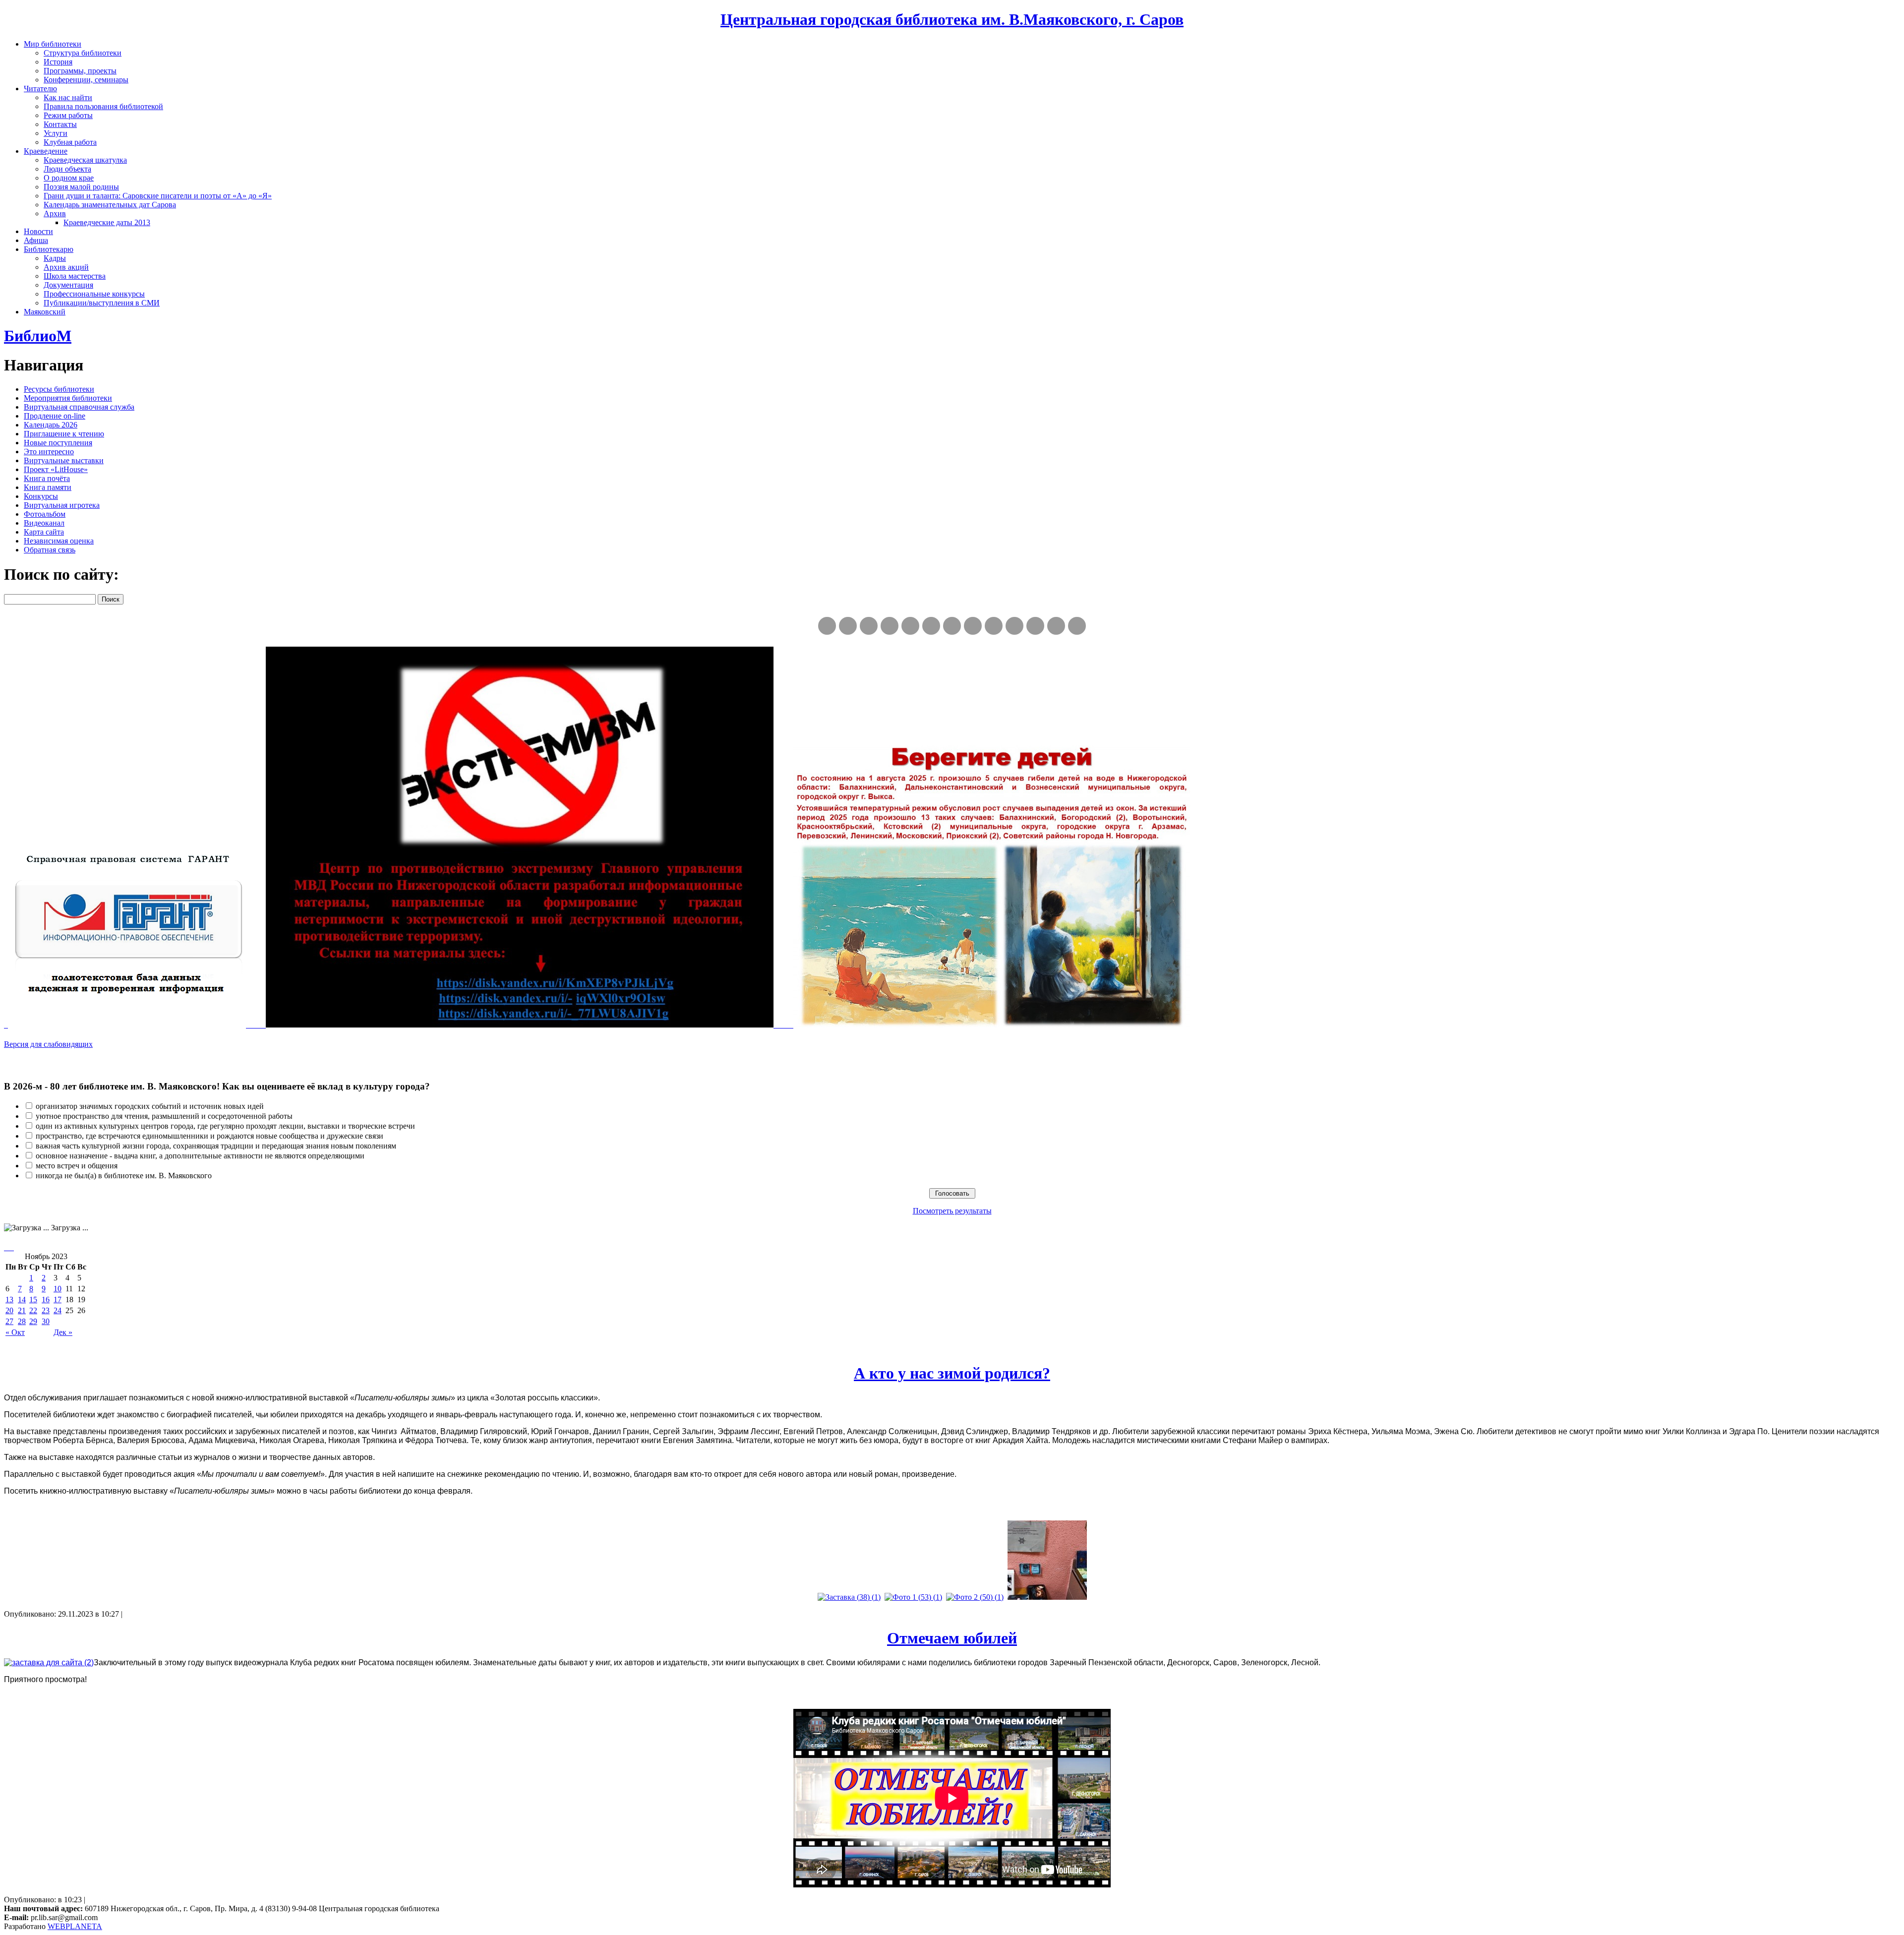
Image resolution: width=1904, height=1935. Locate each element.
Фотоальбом (45, 514)
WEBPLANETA (75, 1926)
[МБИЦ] (890, 626)
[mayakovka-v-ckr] (931, 626)
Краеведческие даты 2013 (107, 222)
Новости (38, 231)
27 (9, 1321)
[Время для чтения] (952, 626)
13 (9, 1300)
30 (46, 1321)
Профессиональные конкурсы (94, 294)
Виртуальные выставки (64, 460)
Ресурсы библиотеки (59, 389)
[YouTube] (1056, 626)
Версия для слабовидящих (48, 1044)
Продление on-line (55, 416)
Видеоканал (44, 523)
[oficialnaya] (827, 626)
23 (46, 1310)
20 (9, 1310)
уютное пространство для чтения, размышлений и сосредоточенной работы (164, 1116)
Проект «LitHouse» (56, 469)
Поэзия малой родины (81, 187)
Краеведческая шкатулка (85, 160)
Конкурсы (41, 496)
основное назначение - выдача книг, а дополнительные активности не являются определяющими (200, 1156)
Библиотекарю (49, 249)
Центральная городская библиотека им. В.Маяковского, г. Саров (952, 19)
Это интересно (49, 452)
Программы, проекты (80, 71)
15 (33, 1300)
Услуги (56, 133)
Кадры (55, 258)
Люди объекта (67, 169)
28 (22, 1321)
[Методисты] (1014, 626)
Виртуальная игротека (62, 505)
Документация (68, 285)
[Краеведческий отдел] (910, 626)
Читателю (40, 89)
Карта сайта (44, 532)
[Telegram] (848, 626)
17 (58, 1300)
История (58, 62)
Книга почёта (47, 478)
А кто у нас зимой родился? (952, 1373)
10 (58, 1289)
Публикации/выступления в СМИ (102, 303)
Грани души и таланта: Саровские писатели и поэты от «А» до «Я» (158, 196)
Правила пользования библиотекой (103, 106)
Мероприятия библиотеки (68, 398)
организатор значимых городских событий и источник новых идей (150, 1106)
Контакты (60, 124)
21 (22, 1310)
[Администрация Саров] (1077, 626)
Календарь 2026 (51, 425)
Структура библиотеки (83, 53)
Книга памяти (48, 487)
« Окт (15, 1332)
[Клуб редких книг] (973, 626)
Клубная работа (70, 142)
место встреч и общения (77, 1166)
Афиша (36, 240)
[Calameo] (1035, 626)
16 (46, 1300)
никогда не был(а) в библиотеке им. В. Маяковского (124, 1176)
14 (22, 1300)
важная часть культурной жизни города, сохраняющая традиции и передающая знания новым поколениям (216, 1146)
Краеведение (46, 151)
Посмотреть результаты (952, 1211)
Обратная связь (50, 550)
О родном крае (69, 178)
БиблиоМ (38, 336)
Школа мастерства (75, 276)
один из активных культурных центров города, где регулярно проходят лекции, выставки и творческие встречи (225, 1126)
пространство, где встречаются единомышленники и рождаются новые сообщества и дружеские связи (209, 1136)
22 (33, 1310)
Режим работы (68, 115)
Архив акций (66, 267)
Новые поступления (58, 443)
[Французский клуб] (994, 626)
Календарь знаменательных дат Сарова (110, 205)
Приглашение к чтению (64, 434)
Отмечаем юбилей (952, 1638)
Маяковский (45, 312)
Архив (55, 213)
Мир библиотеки (53, 44)
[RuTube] (869, 626)
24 (58, 1310)
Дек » (63, 1332)
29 (33, 1321)
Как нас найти (68, 97)
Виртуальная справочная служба (79, 407)
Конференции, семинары (86, 80)
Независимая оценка (59, 541)
